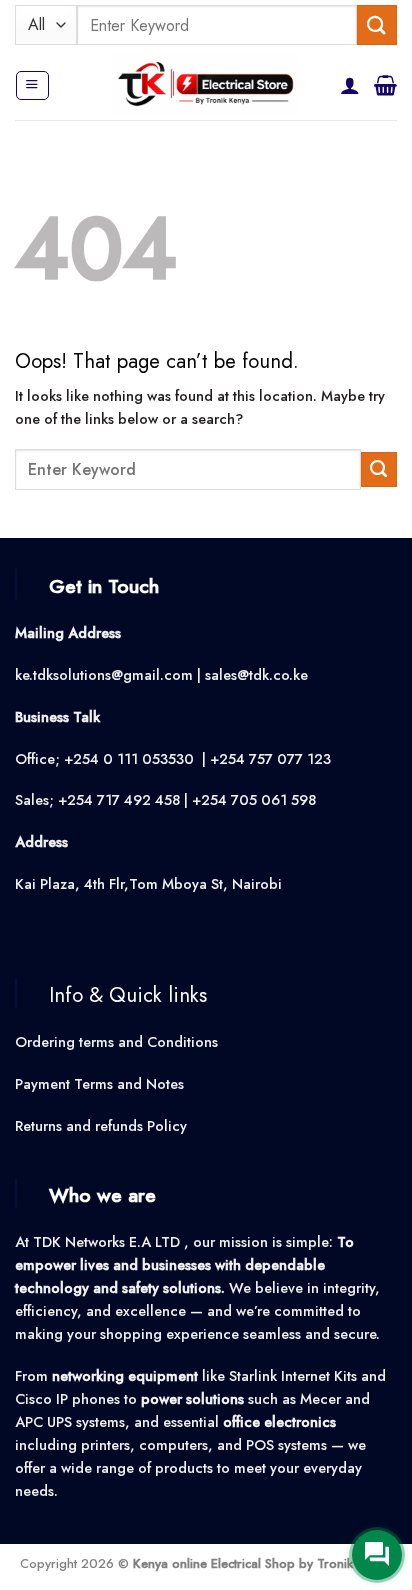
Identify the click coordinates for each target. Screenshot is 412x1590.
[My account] (350, 85)
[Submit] (377, 24)
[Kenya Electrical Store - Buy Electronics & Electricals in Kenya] (206, 85)
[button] (32, 85)
